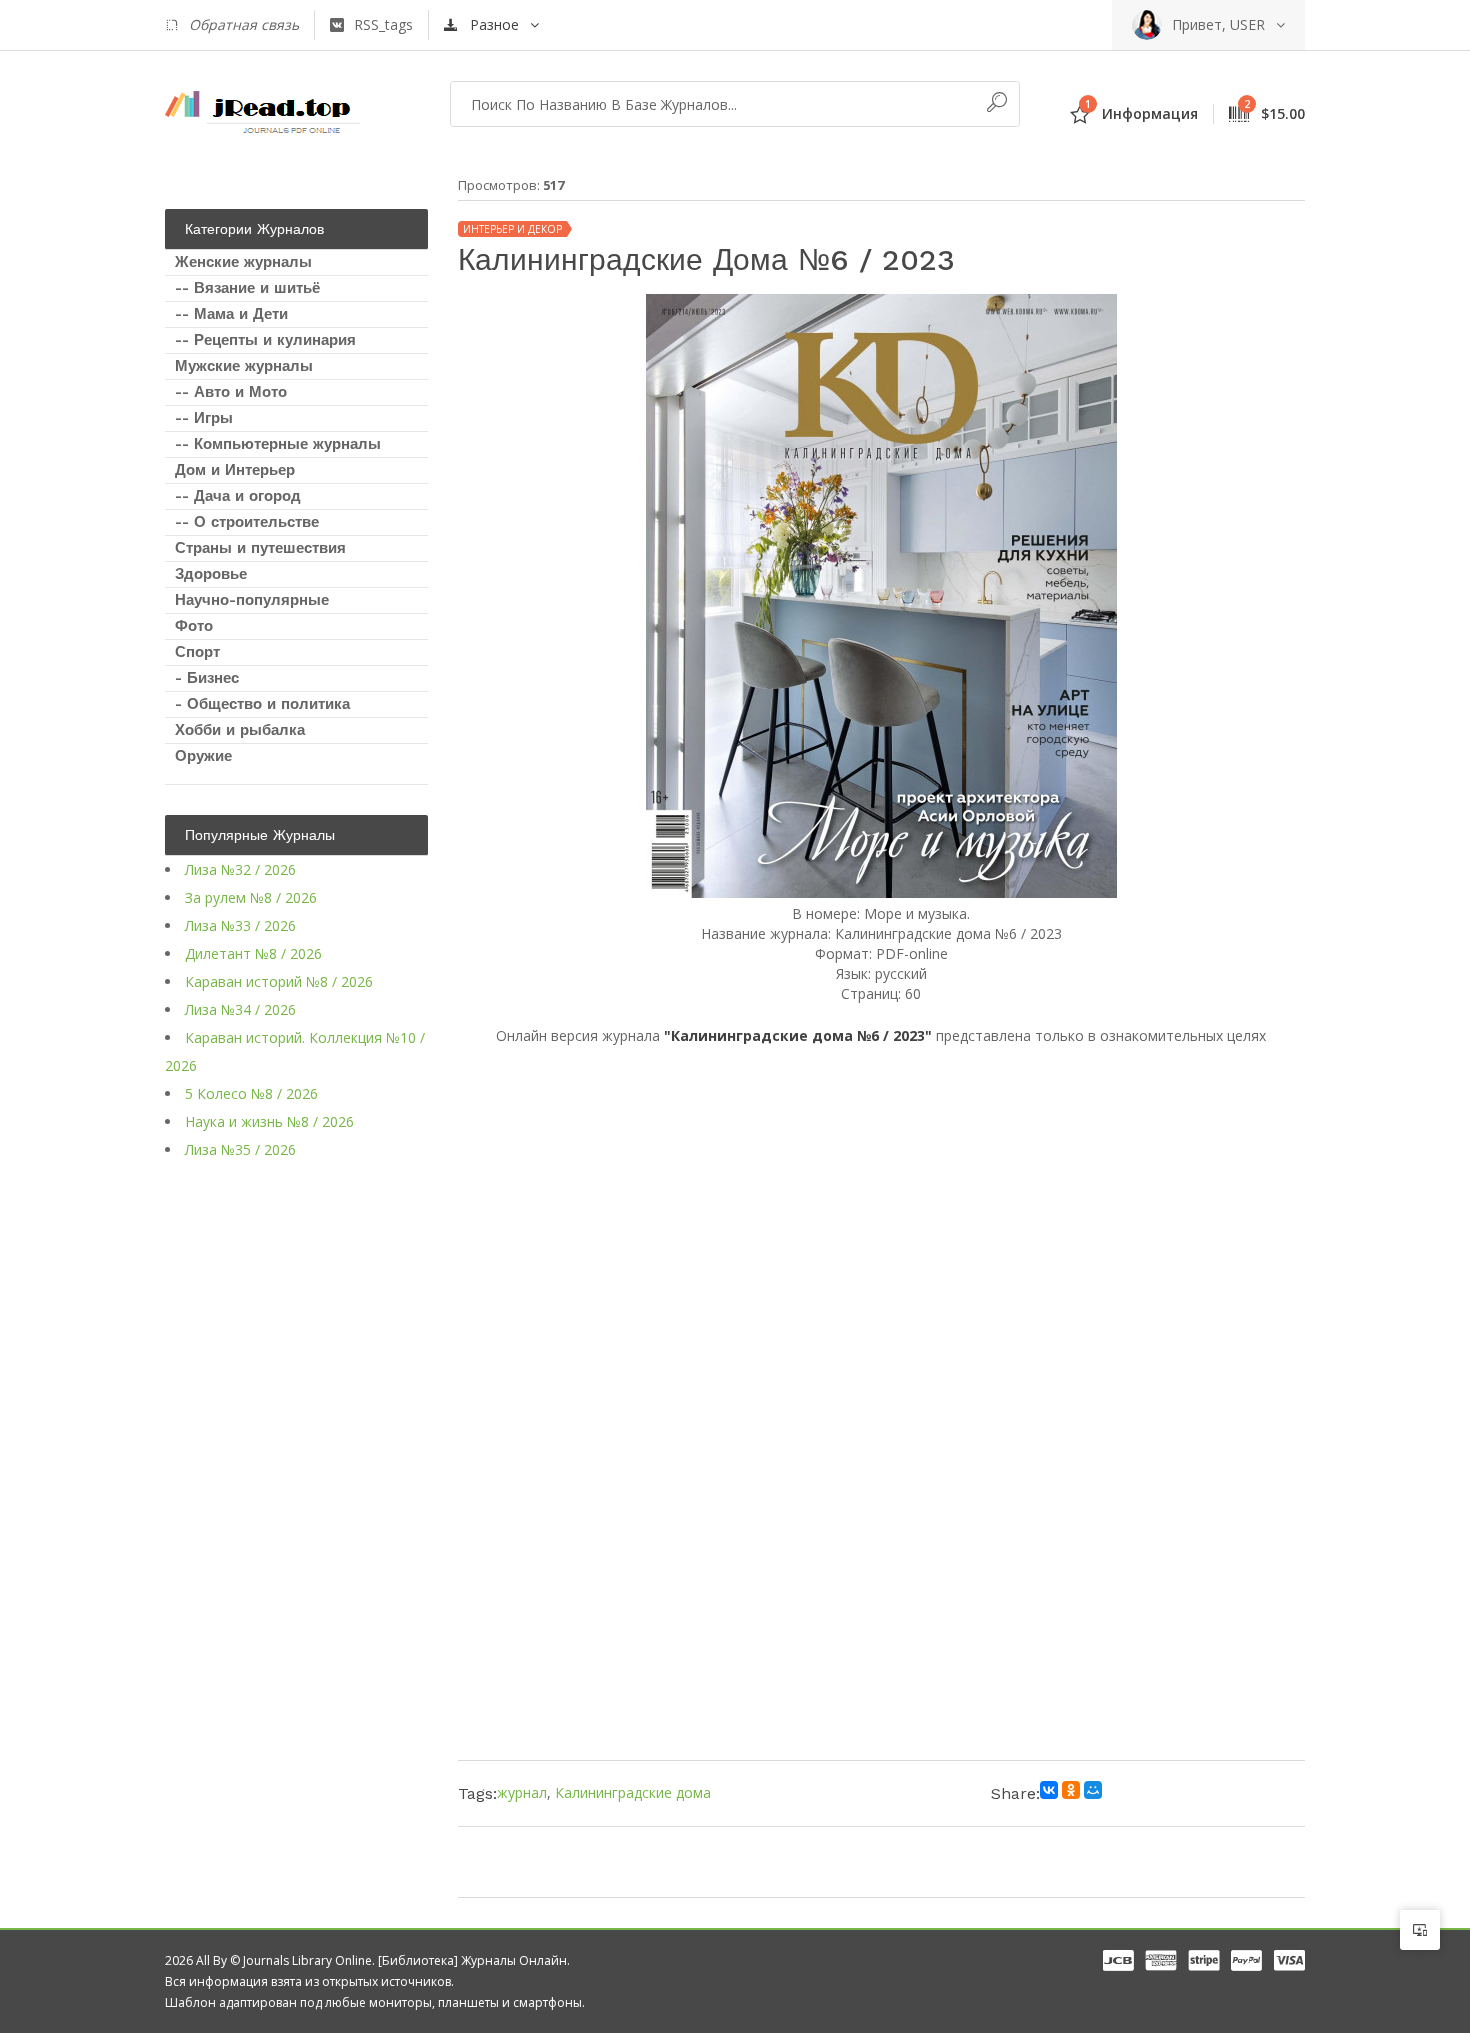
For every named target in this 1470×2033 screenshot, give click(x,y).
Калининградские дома (633, 1792)
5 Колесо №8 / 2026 (251, 1093)
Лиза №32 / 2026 (240, 869)
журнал (522, 1792)
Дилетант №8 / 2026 (253, 953)
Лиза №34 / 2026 (240, 1009)
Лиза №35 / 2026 (240, 1149)
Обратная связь (244, 24)
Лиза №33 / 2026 (240, 925)
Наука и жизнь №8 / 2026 (269, 1121)
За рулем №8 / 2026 (251, 897)
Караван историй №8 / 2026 (279, 981)
